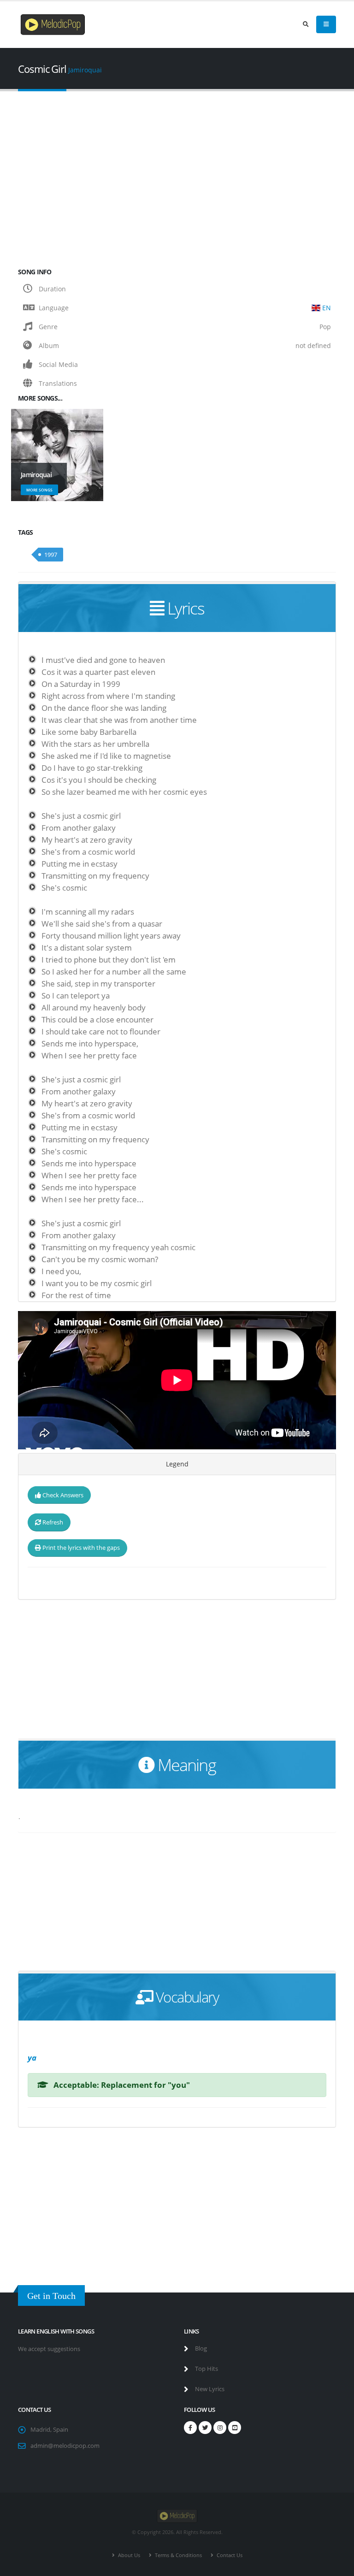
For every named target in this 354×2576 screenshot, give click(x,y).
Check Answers (62, 1495)
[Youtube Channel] (235, 2428)
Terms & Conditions (178, 2555)
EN (327, 308)
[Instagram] (220, 2428)
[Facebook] (190, 2428)
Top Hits (206, 2369)
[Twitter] (205, 2428)
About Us (128, 2555)
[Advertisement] (177, 172)
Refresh (52, 1522)
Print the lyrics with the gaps (80, 1548)
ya (32, 2058)
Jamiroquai (85, 70)
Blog (200, 2349)
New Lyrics (209, 2389)
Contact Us (229, 2555)
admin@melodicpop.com (65, 2446)
